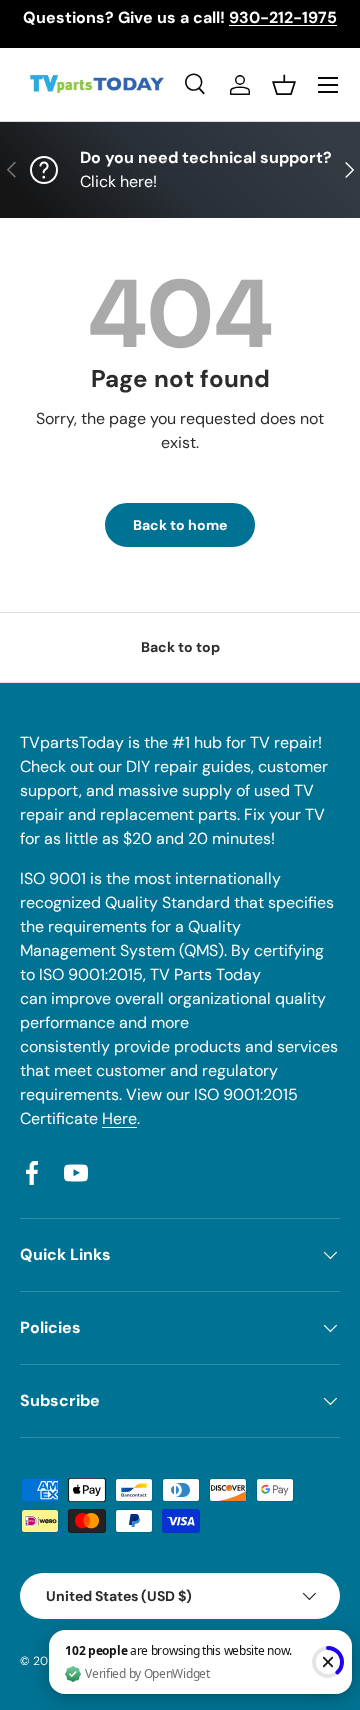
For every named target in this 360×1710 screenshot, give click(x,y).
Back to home (180, 525)
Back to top (180, 647)
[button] (284, 85)
